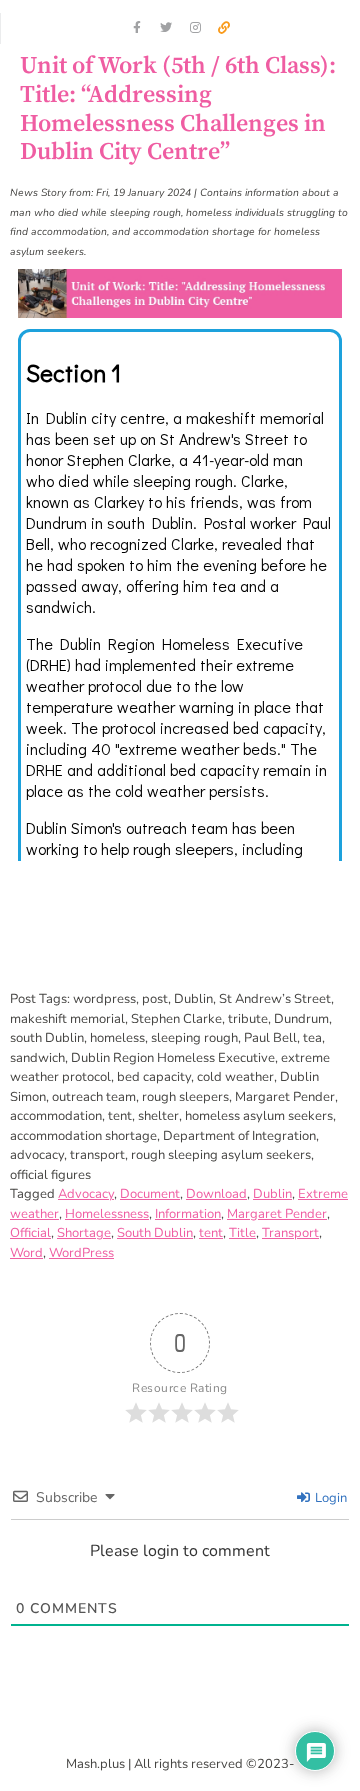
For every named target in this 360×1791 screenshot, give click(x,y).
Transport (290, 1233)
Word (26, 1253)
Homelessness (107, 1214)
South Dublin (155, 1233)
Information (188, 1214)
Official (30, 1233)
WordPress (81, 1253)
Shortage (84, 1233)
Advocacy (86, 1194)
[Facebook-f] (137, 28)
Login (329, 1498)
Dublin (272, 1194)
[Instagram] (195, 28)
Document (150, 1194)
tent (211, 1233)
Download (216, 1194)
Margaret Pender (277, 1214)
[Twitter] (166, 28)
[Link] (224, 28)
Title (242, 1233)
